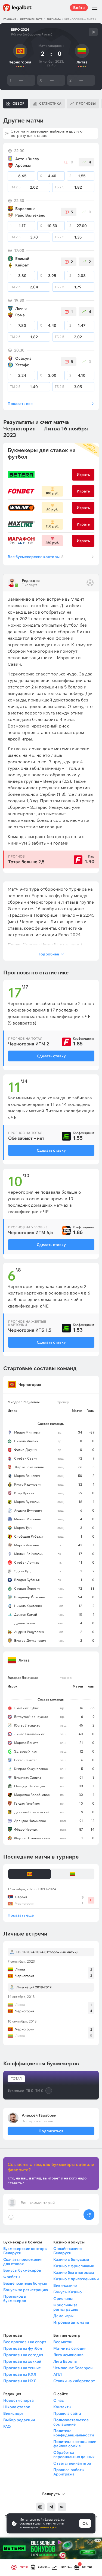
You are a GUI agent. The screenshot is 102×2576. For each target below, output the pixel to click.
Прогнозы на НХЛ (20, 2381)
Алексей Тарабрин (39, 2115)
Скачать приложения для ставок (23, 2262)
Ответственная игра (72, 2463)
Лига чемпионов (68, 2355)
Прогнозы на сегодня (23, 2355)
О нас (59, 2400)
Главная (10, 19)
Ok (85, 2523)
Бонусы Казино (68, 2292)
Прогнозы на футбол (23, 2348)
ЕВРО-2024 (54, 19)
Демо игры (63, 2316)
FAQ (7, 2426)
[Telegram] (51, 2507)
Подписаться (51, 2131)
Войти (79, 8)
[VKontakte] (62, 2507)
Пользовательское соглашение (71, 2422)
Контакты (62, 2407)
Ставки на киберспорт (74, 2381)
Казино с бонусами (71, 2259)
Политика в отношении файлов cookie (75, 2444)
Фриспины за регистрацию (66, 2307)
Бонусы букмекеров (22, 2270)
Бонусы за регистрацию (26, 2290)
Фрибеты (12, 2277)
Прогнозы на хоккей (22, 2361)
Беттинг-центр (31, 19)
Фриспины (63, 2298)
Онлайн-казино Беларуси (68, 2251)
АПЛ (58, 2374)
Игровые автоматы (71, 2322)
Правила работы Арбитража (69, 2472)
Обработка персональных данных (74, 2455)
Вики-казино (65, 2285)
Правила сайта (67, 2413)
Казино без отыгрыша (74, 2272)
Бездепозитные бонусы (25, 2283)
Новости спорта (18, 2400)
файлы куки (48, 2527)
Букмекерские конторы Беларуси (25, 2251)
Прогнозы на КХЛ (20, 2374)
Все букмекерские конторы (36, 557)
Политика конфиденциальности (74, 2433)
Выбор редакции (19, 2420)
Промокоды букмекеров (15, 2298)
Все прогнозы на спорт (25, 2342)
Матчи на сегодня (70, 2348)
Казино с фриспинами (74, 2266)
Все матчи (63, 2342)
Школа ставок (17, 2407)
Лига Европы (65, 2361)
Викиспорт (13, 2413)
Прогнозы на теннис (22, 2368)
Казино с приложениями (76, 2279)
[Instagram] (40, 2507)
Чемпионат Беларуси (73, 2368)
